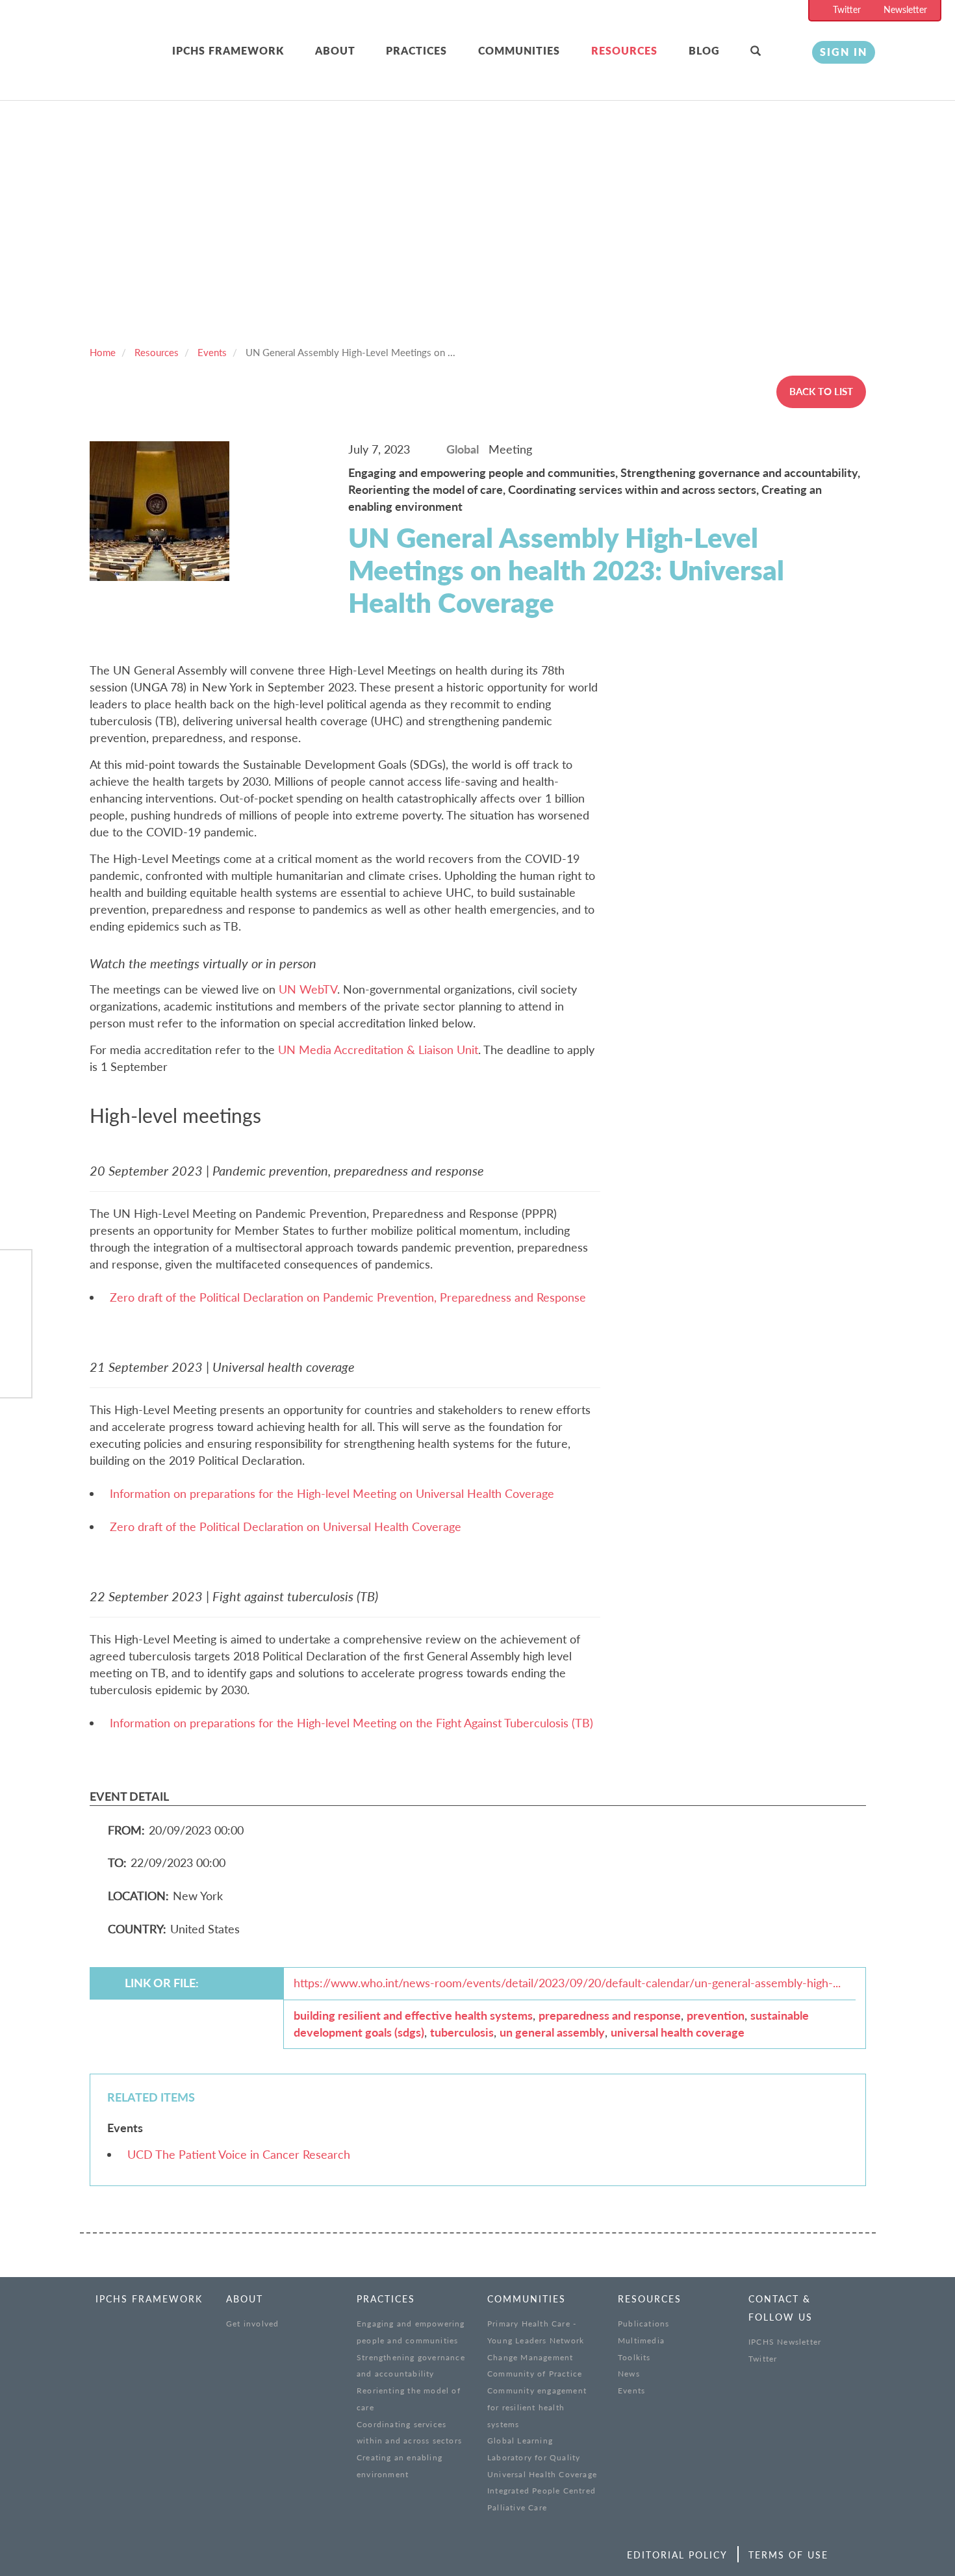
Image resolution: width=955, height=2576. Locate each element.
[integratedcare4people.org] (112, 67)
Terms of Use (788, 2555)
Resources (624, 50)
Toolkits (634, 2357)
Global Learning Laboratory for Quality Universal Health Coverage (542, 2457)
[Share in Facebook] (16, 1273)
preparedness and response (610, 2015)
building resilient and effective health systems (413, 2015)
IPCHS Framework (228, 50)
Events (212, 352)
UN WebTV (308, 989)
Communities (519, 50)
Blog (704, 50)
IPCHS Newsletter (785, 2342)
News (629, 2374)
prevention (716, 2015)
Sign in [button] (844, 52)
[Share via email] (16, 1373)
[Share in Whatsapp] (16, 1340)
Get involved (252, 2324)
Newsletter (905, 9)
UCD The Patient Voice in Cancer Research (239, 2154)
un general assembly (552, 2032)
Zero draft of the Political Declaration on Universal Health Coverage (286, 1526)
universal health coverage (678, 2032)
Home (103, 352)
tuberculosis (462, 2032)
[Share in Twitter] (16, 1307)
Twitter (847, 9)
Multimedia (641, 2340)
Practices (416, 50)
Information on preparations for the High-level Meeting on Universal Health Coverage (332, 1493)
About (335, 50)
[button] (771, 51)
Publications (643, 2324)
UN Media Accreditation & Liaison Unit (378, 1050)
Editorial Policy (677, 2555)
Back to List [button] (821, 391)
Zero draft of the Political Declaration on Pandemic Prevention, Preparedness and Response (348, 1297)
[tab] (244, 51)
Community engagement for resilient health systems (537, 2407)
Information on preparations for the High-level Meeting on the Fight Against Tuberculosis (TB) (351, 1723)
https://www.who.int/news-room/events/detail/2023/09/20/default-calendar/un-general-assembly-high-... (567, 1983)
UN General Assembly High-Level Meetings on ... (350, 352)
